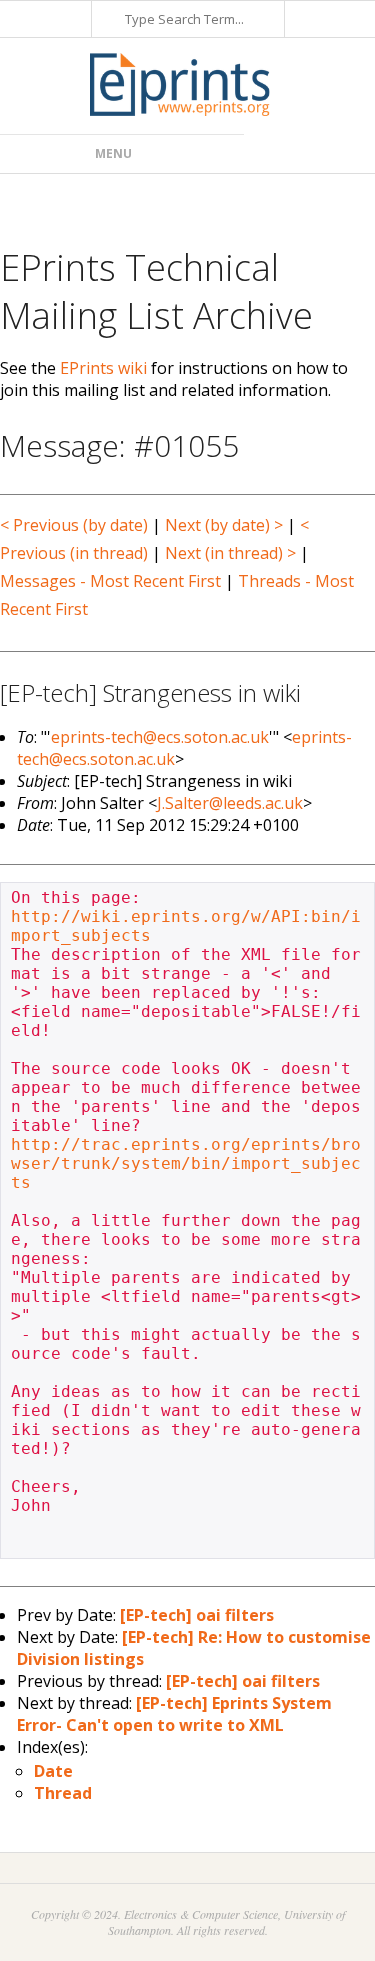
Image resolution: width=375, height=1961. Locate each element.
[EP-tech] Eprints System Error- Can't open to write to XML (174, 1714)
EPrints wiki (103, 368)
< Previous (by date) (74, 525)
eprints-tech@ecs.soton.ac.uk (160, 737)
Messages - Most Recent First (110, 581)
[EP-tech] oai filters (197, 1615)
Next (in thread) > (230, 553)
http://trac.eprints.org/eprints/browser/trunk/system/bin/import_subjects (186, 1163)
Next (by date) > (224, 525)
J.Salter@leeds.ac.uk (230, 803)
